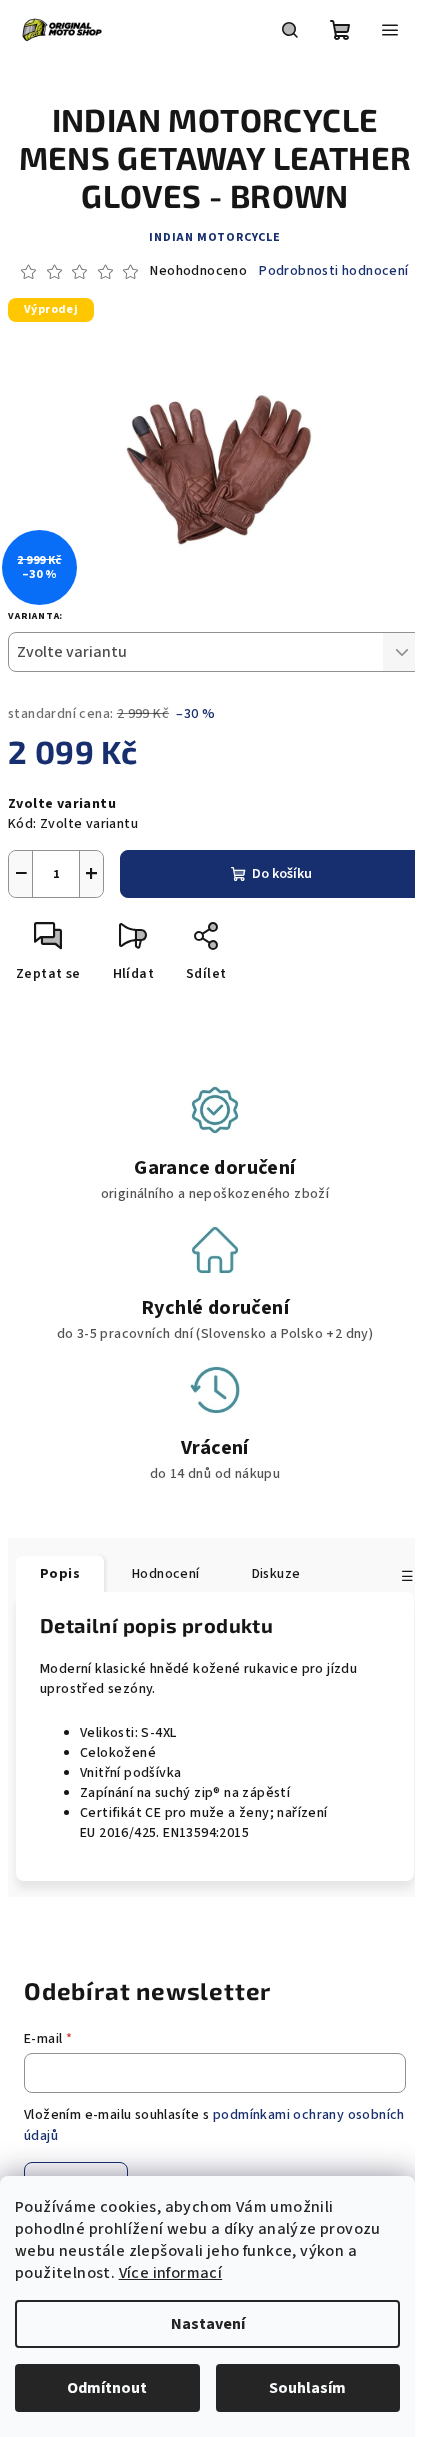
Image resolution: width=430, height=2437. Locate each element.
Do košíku (282, 874)
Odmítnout (107, 2388)
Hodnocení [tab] (166, 1574)
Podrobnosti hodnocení (333, 271)
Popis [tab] (60, 1574)
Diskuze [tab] (276, 1574)
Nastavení (208, 2324)
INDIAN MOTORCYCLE (215, 237)
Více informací (171, 2273)
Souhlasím (307, 2388)
